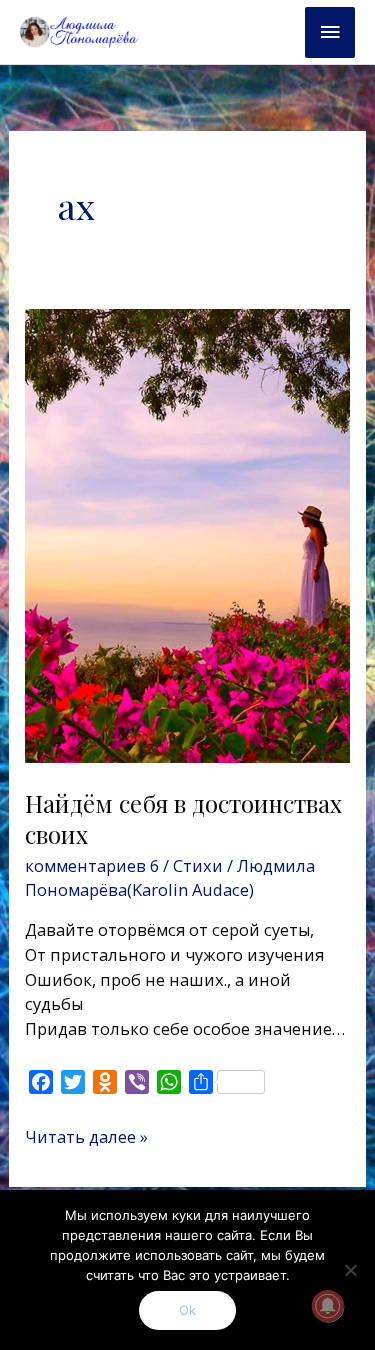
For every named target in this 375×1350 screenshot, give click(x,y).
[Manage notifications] (328, 1306)
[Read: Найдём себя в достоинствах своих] (187, 534)
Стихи (198, 865)
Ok (187, 1310)
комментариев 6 (92, 865)
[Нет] (350, 1270)
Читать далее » (86, 1136)
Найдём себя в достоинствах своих (183, 818)
